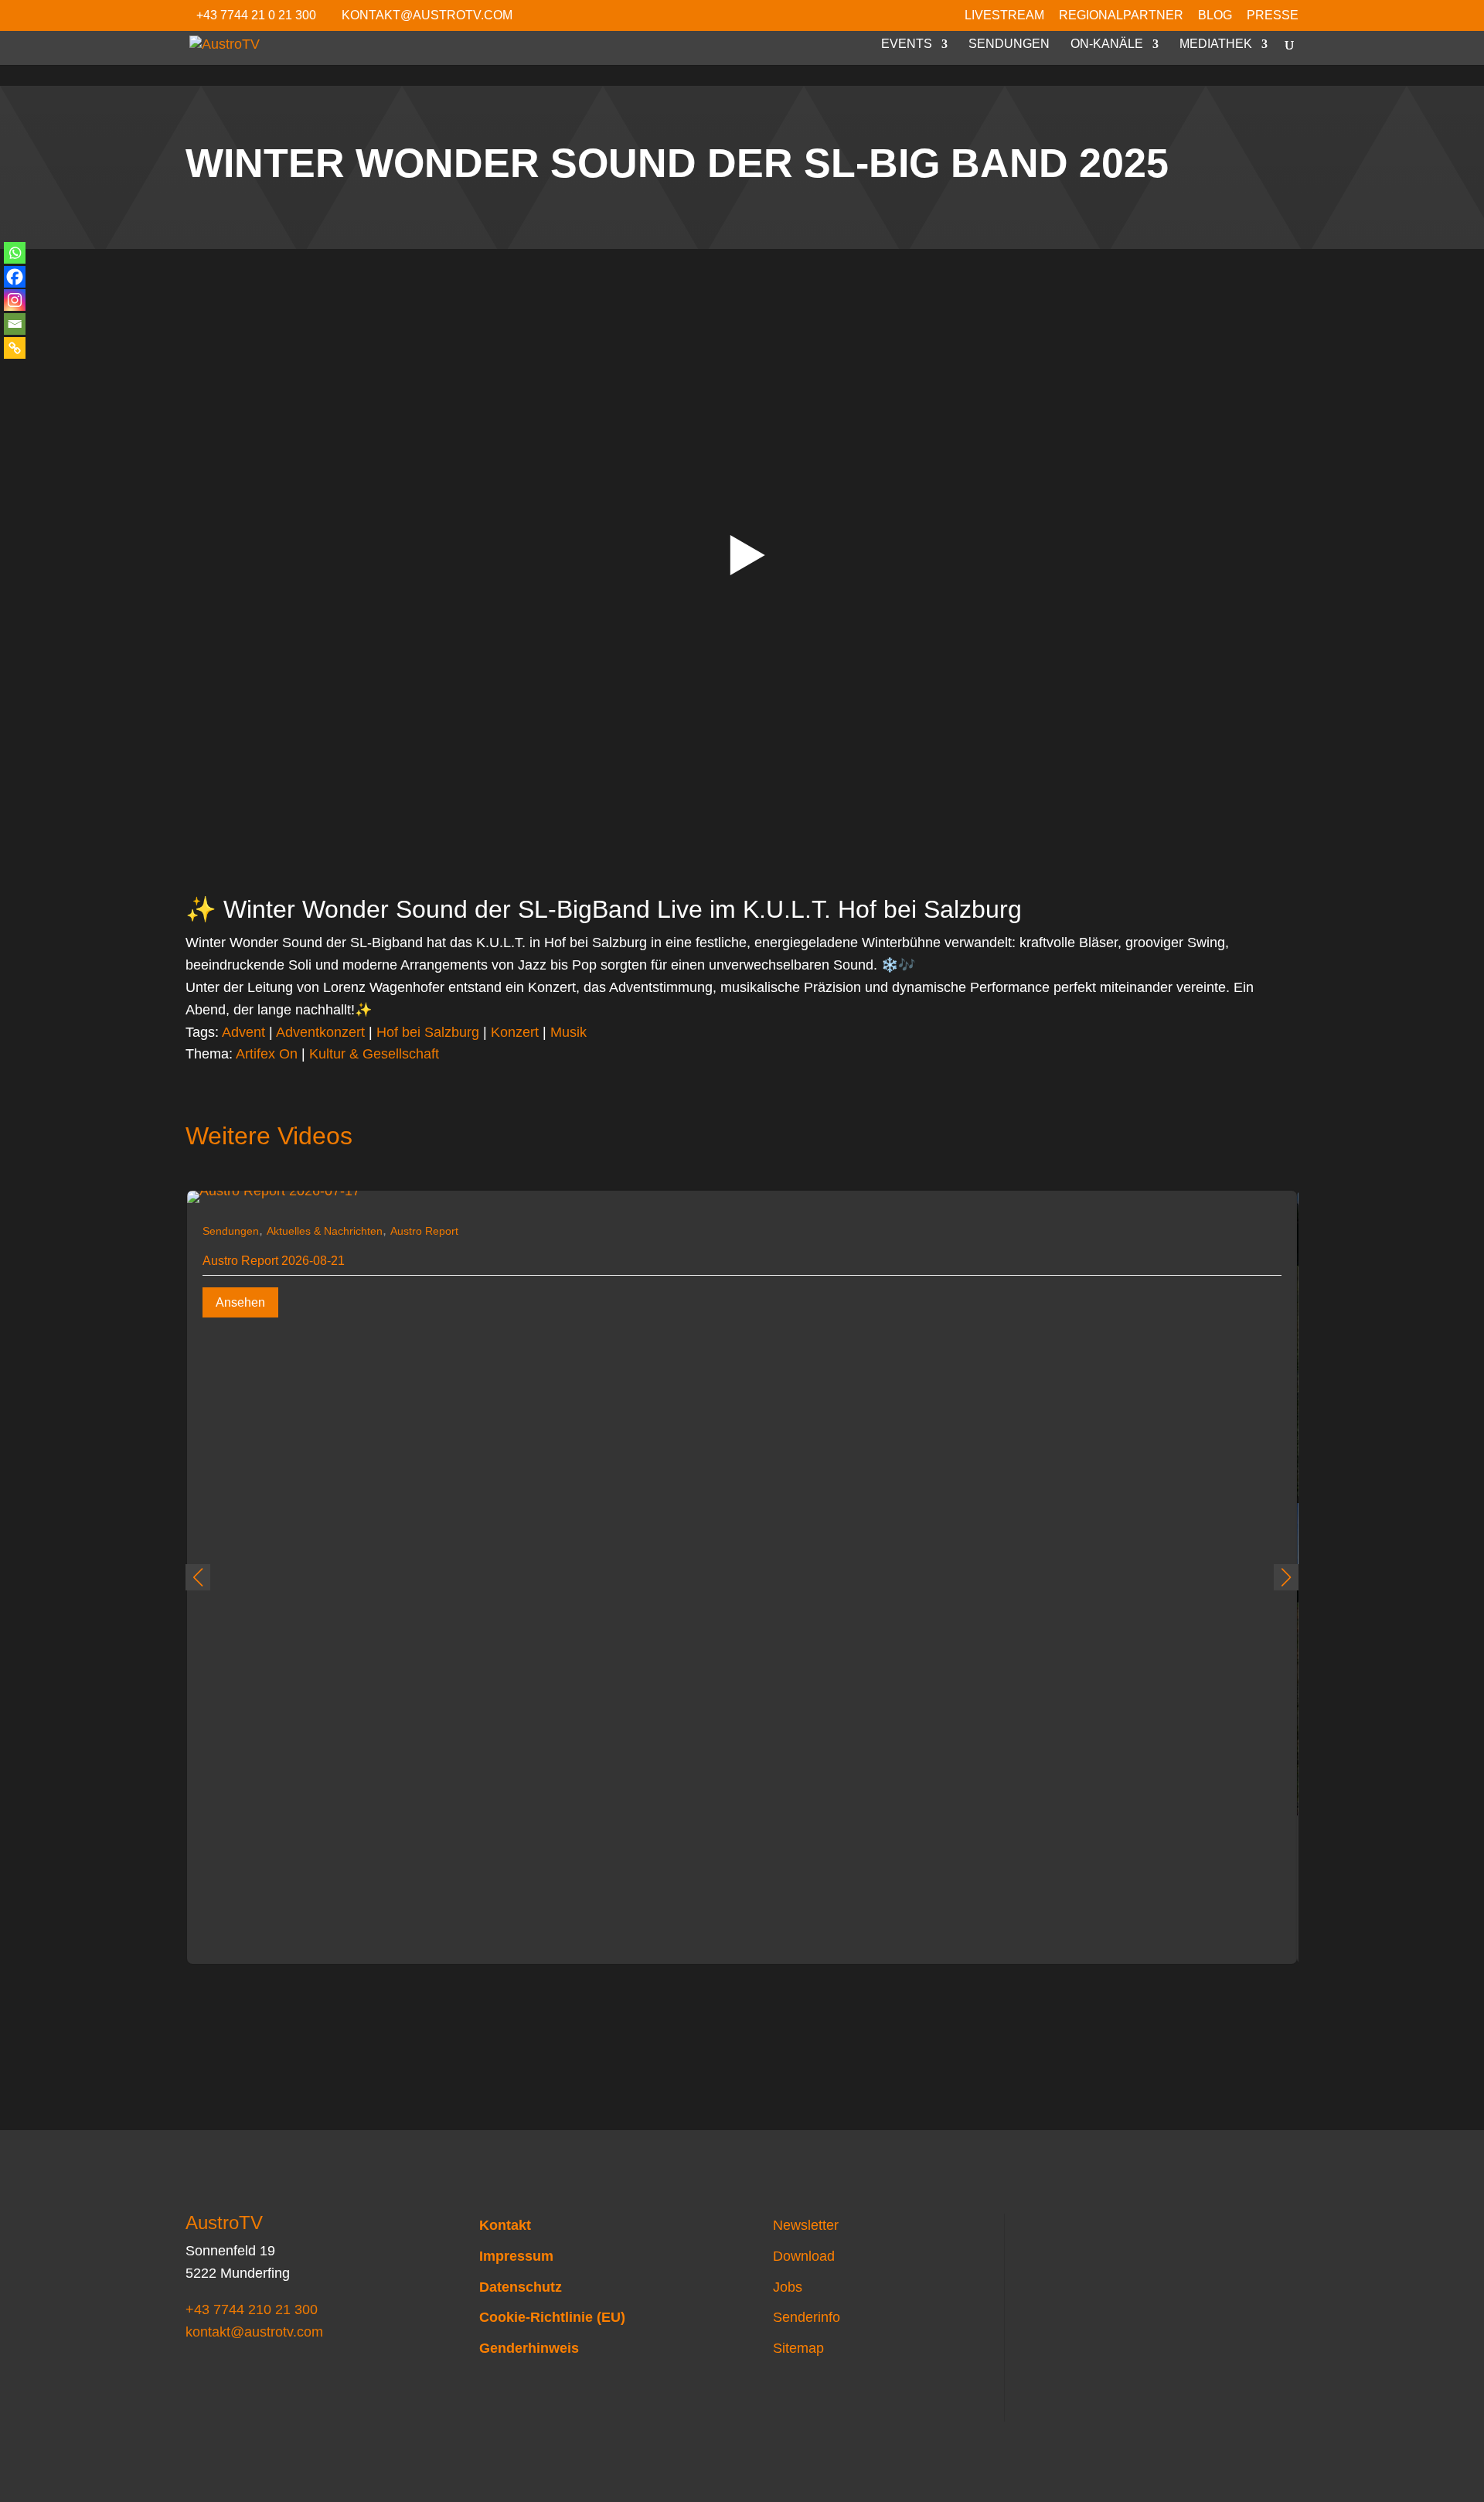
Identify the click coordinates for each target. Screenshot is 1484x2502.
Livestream (1004, 15)
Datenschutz (521, 2287)
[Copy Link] (15, 348)
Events (907, 44)
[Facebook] (15, 277)
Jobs (788, 2287)
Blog (1215, 15)
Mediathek (1216, 44)
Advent (243, 1032)
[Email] (15, 324)
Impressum (516, 2256)
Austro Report (424, 1231)
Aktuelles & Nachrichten (325, 1231)
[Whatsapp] (15, 253)
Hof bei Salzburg (428, 1032)
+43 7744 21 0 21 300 (256, 15)
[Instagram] (15, 300)
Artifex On (267, 1054)
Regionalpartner (1121, 15)
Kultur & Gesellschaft (374, 1054)
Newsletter (806, 2225)
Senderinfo (807, 2317)
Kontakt (505, 2225)
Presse (1273, 15)
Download (804, 2256)
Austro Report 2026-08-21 (274, 1261)
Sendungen (1009, 44)
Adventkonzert (320, 1032)
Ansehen (240, 1302)
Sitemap (798, 2348)
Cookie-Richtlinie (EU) (552, 2317)
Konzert (515, 1032)
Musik (568, 1032)
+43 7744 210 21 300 (252, 2309)
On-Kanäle (1107, 44)
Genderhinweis (529, 2348)
